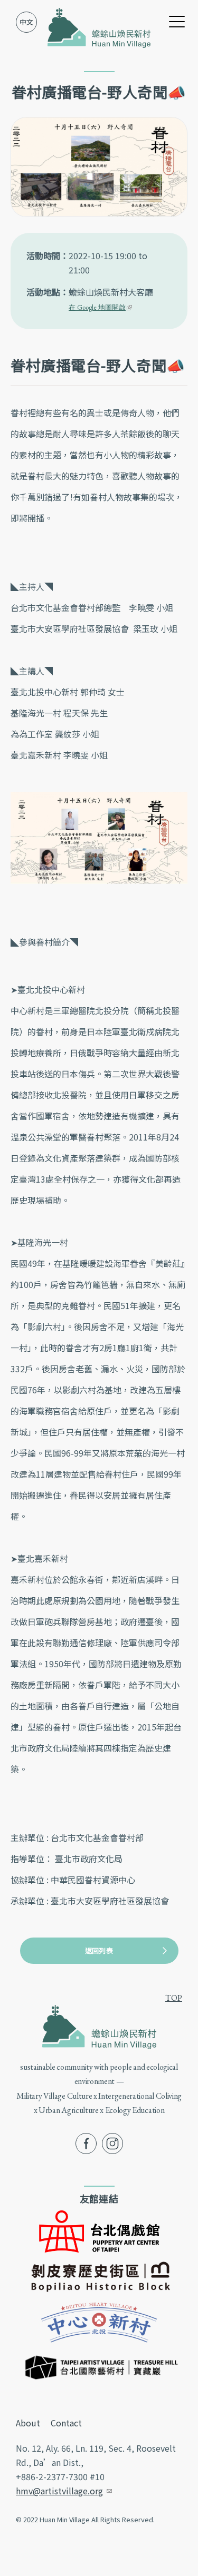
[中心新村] (99, 2321)
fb (79, 2140)
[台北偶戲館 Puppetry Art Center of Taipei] (99, 2230)
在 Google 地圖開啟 (100, 307)
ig (106, 2140)
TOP (174, 1998)
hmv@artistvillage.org (64, 2491)
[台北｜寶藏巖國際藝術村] (99, 2365)
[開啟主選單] (177, 21)
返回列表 (99, 1950)
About (28, 2423)
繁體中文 (26, 22)
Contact (66, 2423)
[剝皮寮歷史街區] (99, 2276)
